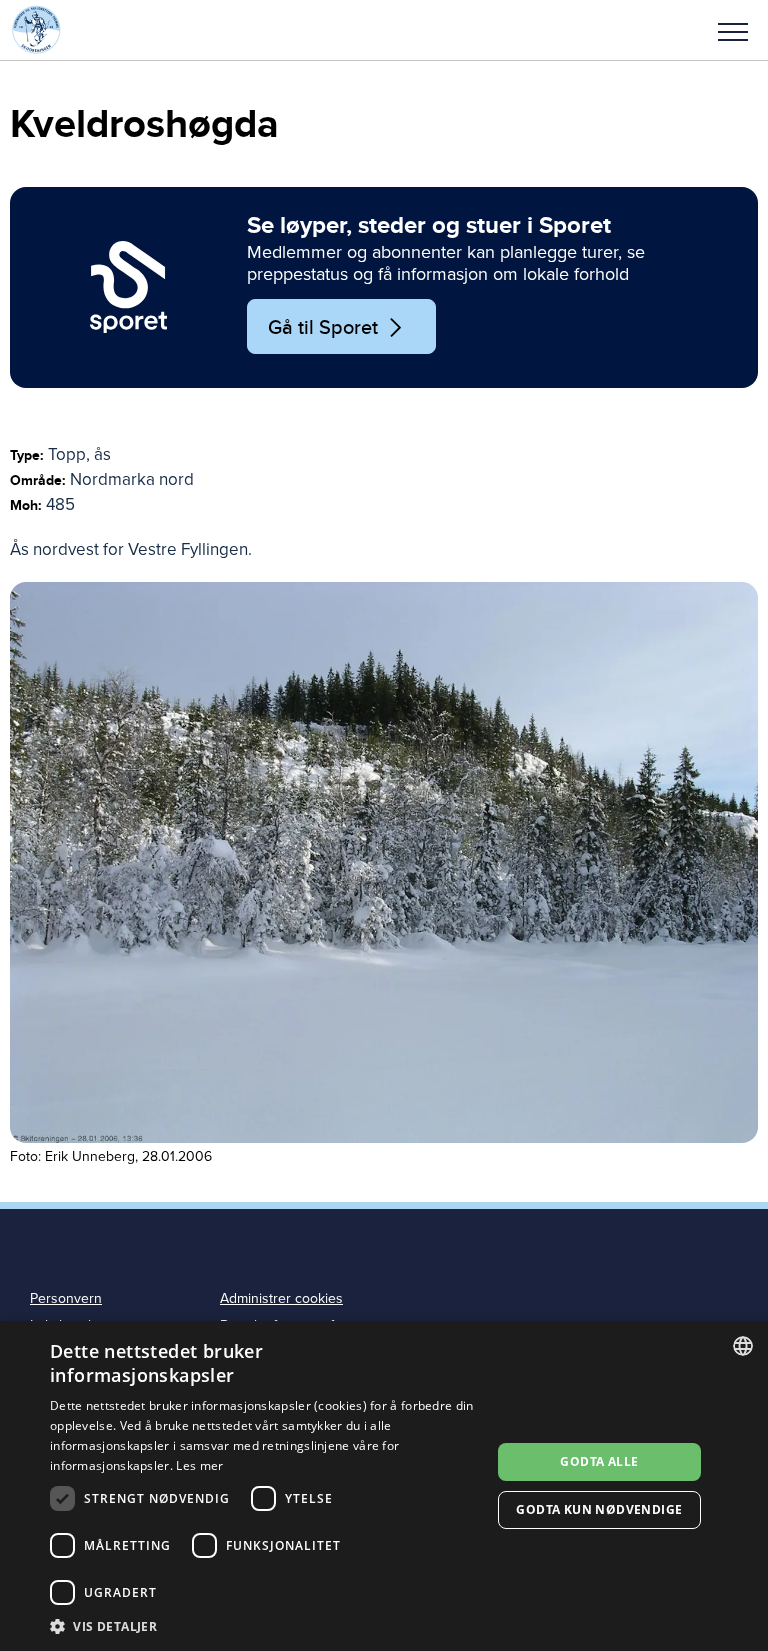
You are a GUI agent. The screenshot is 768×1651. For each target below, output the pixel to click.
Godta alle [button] (599, 1461)
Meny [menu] (733, 30)
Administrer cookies (281, 1298)
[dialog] (384, 1486)
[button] (733, 30)
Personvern (66, 1298)
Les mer (199, 1465)
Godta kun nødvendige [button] (599, 1509)
